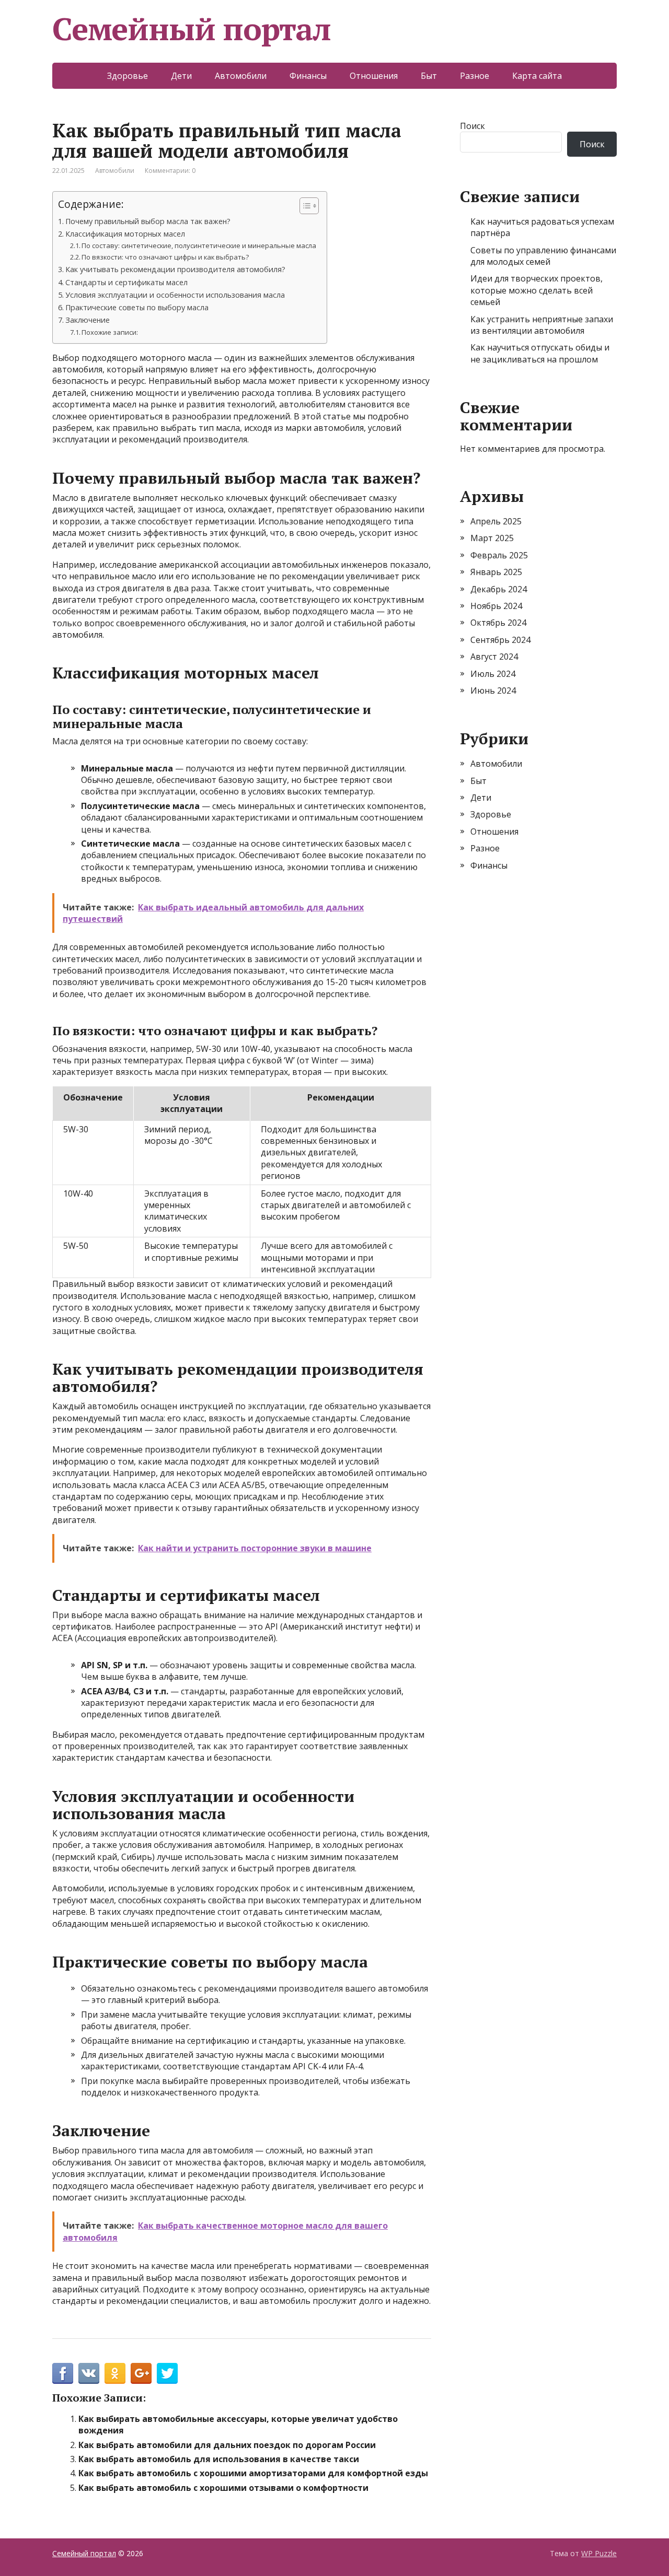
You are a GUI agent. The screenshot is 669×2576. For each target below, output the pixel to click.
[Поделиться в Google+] (141, 2373)
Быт (429, 76)
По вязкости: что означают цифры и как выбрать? (165, 257)
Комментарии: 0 (170, 171)
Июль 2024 (493, 674)
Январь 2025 (496, 572)
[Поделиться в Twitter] (167, 2373)
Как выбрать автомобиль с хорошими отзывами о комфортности (223, 2488)
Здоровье (128, 76)
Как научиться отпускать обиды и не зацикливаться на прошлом (540, 353)
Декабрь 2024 (499, 589)
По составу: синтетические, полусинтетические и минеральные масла (199, 245)
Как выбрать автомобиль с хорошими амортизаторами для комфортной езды (253, 2473)
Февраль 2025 (499, 555)
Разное (475, 76)
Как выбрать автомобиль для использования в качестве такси (219, 2459)
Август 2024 (494, 657)
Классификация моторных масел (125, 234)
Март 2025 (492, 538)
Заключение (88, 320)
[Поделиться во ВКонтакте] (89, 2373)
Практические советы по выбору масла (137, 307)
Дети (181, 76)
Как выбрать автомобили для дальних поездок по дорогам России (227, 2445)
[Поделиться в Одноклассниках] (115, 2373)
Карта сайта (537, 76)
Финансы (308, 76)
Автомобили (241, 76)
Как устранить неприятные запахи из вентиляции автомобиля (542, 325)
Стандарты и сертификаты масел (126, 282)
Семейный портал (192, 29)
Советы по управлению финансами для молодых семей (543, 256)
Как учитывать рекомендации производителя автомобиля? (175, 269)
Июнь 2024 (493, 690)
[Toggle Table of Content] (304, 206)
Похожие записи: (110, 332)
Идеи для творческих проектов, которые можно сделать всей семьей (537, 290)
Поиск (472, 126)
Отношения (374, 76)
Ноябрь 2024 (496, 606)
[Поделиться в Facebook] (63, 2373)
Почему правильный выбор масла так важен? (148, 221)
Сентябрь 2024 (500, 640)
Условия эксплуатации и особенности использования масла (175, 295)
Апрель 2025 (496, 521)
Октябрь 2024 (498, 623)
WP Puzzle (599, 2553)
